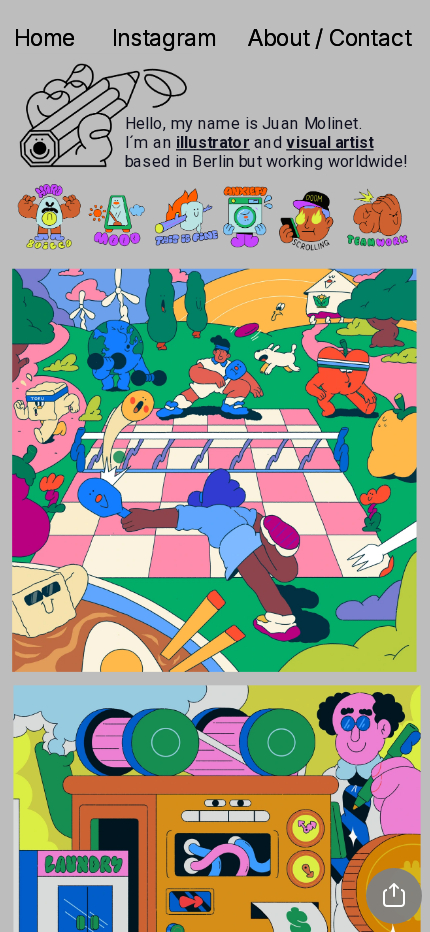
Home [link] (47, 37)
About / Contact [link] (329, 37)
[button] (394, 896)
